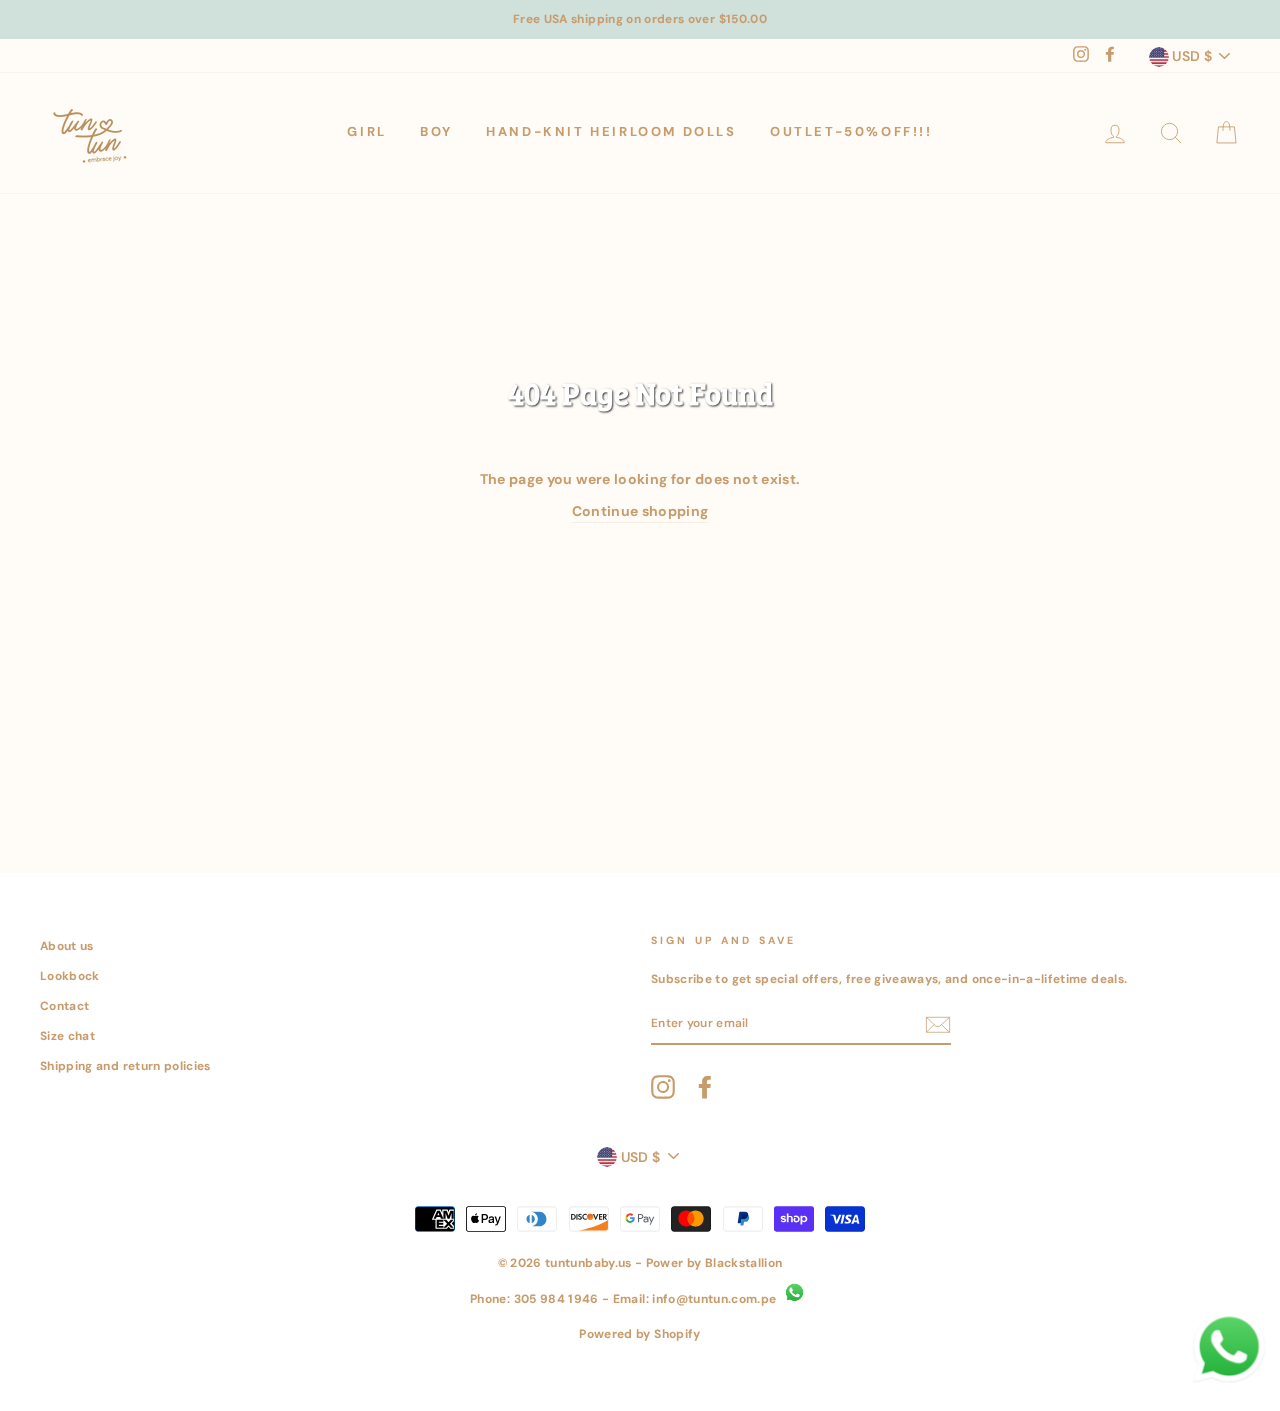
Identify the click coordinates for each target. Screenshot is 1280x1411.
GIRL (366, 131)
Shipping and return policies (125, 1066)
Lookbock (70, 976)
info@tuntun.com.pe (714, 1299)
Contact (64, 1006)
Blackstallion (744, 1263)
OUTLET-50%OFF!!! (851, 131)
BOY (436, 131)
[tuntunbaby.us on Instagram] (663, 1087)
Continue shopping (640, 511)
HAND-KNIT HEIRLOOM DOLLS (611, 131)
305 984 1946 (556, 1299)
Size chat (67, 1036)
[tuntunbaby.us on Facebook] (705, 1087)
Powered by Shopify (639, 1334)
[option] (640, 19)
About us (67, 946)
